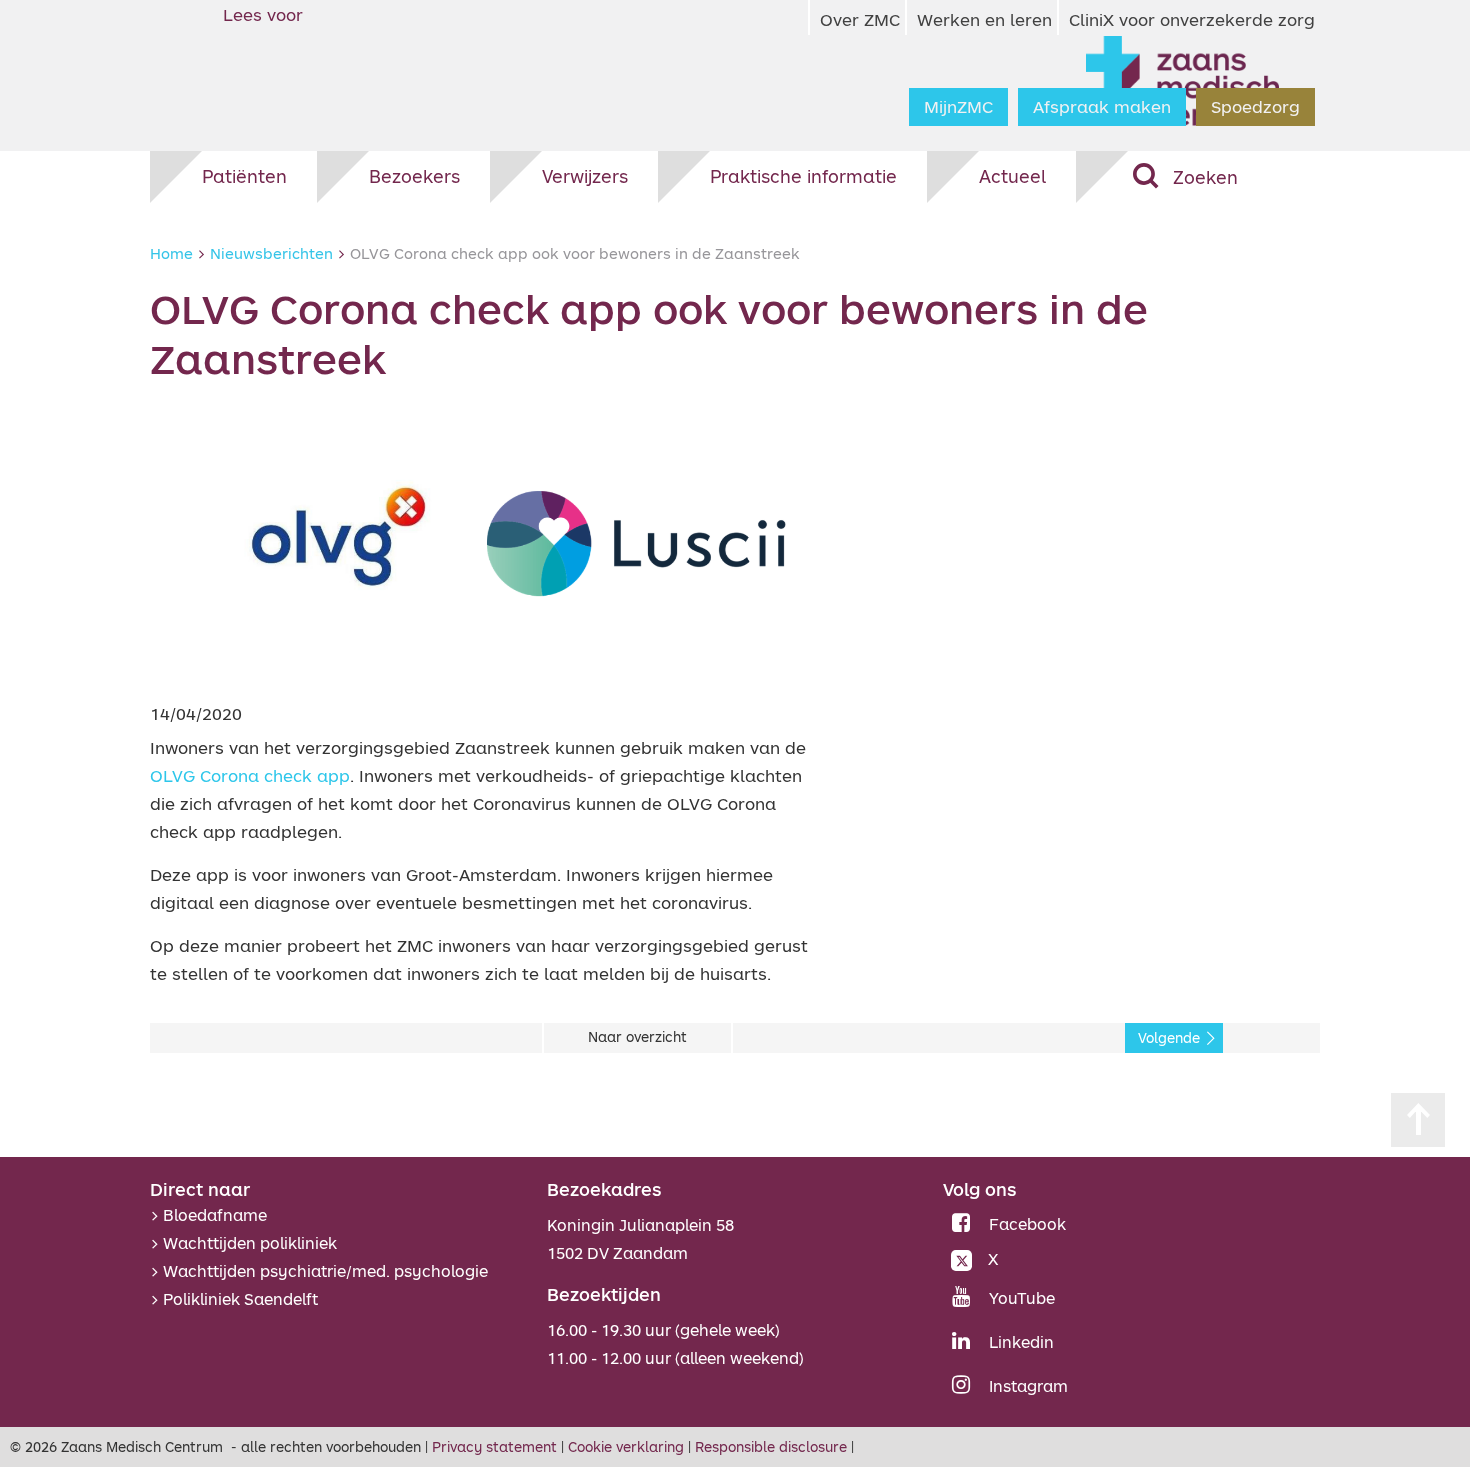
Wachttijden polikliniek (250, 1243)
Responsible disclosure (771, 1446)
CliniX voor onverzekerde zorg (1192, 19)
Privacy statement (494, 1446)
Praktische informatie (803, 176)
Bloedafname (215, 1215)
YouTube (1022, 1298)
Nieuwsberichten (271, 253)
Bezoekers (414, 176)
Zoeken (1205, 177)
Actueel (1012, 176)
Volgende (1169, 1038)
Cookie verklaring (626, 1446)
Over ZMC (860, 19)
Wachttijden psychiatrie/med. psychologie (325, 1271)
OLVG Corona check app (250, 775)
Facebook (1027, 1224)
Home (171, 253)
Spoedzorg (1255, 106)
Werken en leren (984, 19)
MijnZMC (958, 106)
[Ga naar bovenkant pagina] (1418, 1120)
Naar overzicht (637, 1037)
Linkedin (1021, 1342)
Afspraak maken (1102, 106)
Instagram (1028, 1386)
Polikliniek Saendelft (240, 1299)
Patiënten (244, 176)
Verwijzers (585, 176)
